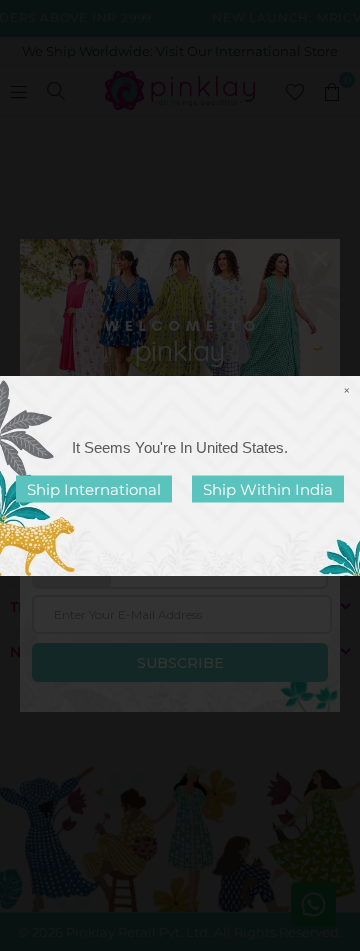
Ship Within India (268, 488)
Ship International (94, 488)
